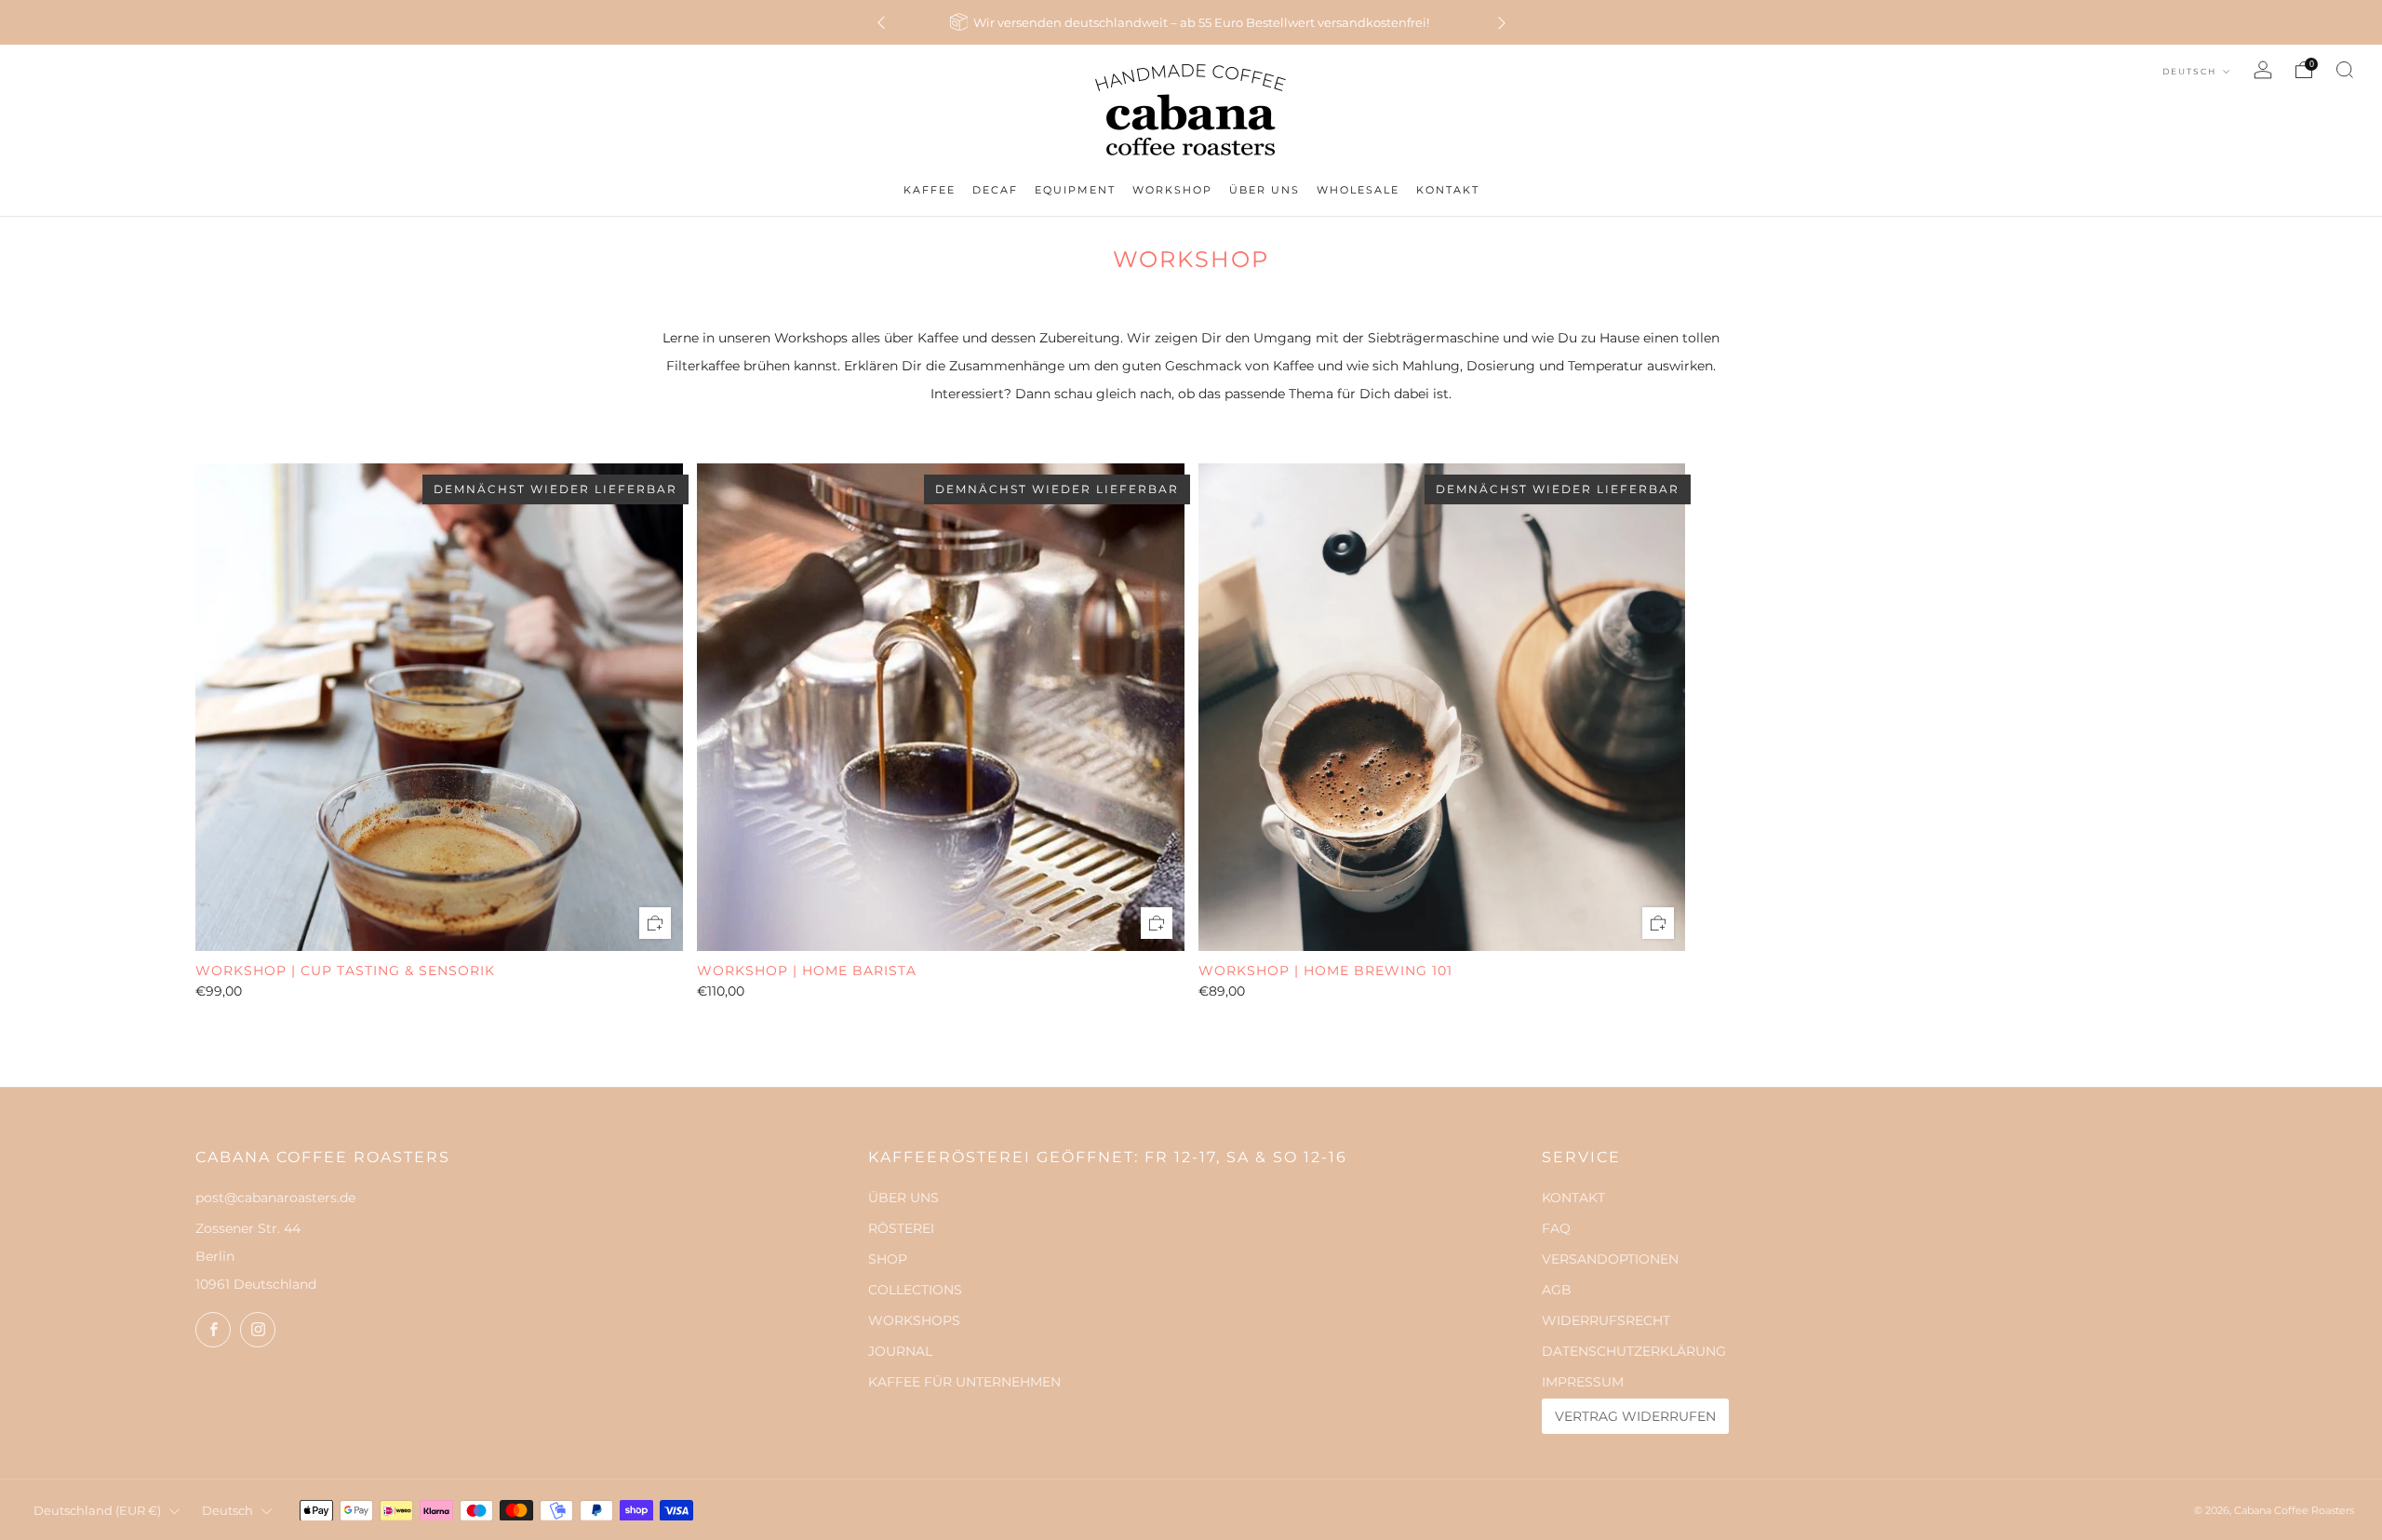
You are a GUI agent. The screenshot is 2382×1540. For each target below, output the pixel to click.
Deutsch (2191, 71)
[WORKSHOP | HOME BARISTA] (941, 707)
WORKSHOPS (914, 1320)
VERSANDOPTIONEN (1610, 1259)
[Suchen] (2345, 70)
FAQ (1556, 1228)
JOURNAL (900, 1351)
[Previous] (881, 23)
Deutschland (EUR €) (97, 1511)
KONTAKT (1573, 1198)
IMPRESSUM (1583, 1382)
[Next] (1502, 23)
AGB (1557, 1290)
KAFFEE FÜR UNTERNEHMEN (964, 1382)
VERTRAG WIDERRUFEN (1635, 1416)
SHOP (888, 1259)
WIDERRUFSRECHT (1606, 1320)
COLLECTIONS (915, 1290)
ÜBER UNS (903, 1198)
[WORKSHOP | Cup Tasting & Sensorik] (439, 707)
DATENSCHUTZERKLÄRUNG (1634, 1351)
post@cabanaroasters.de (275, 1198)
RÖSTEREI (901, 1228)
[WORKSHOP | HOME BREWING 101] (1442, 707)
